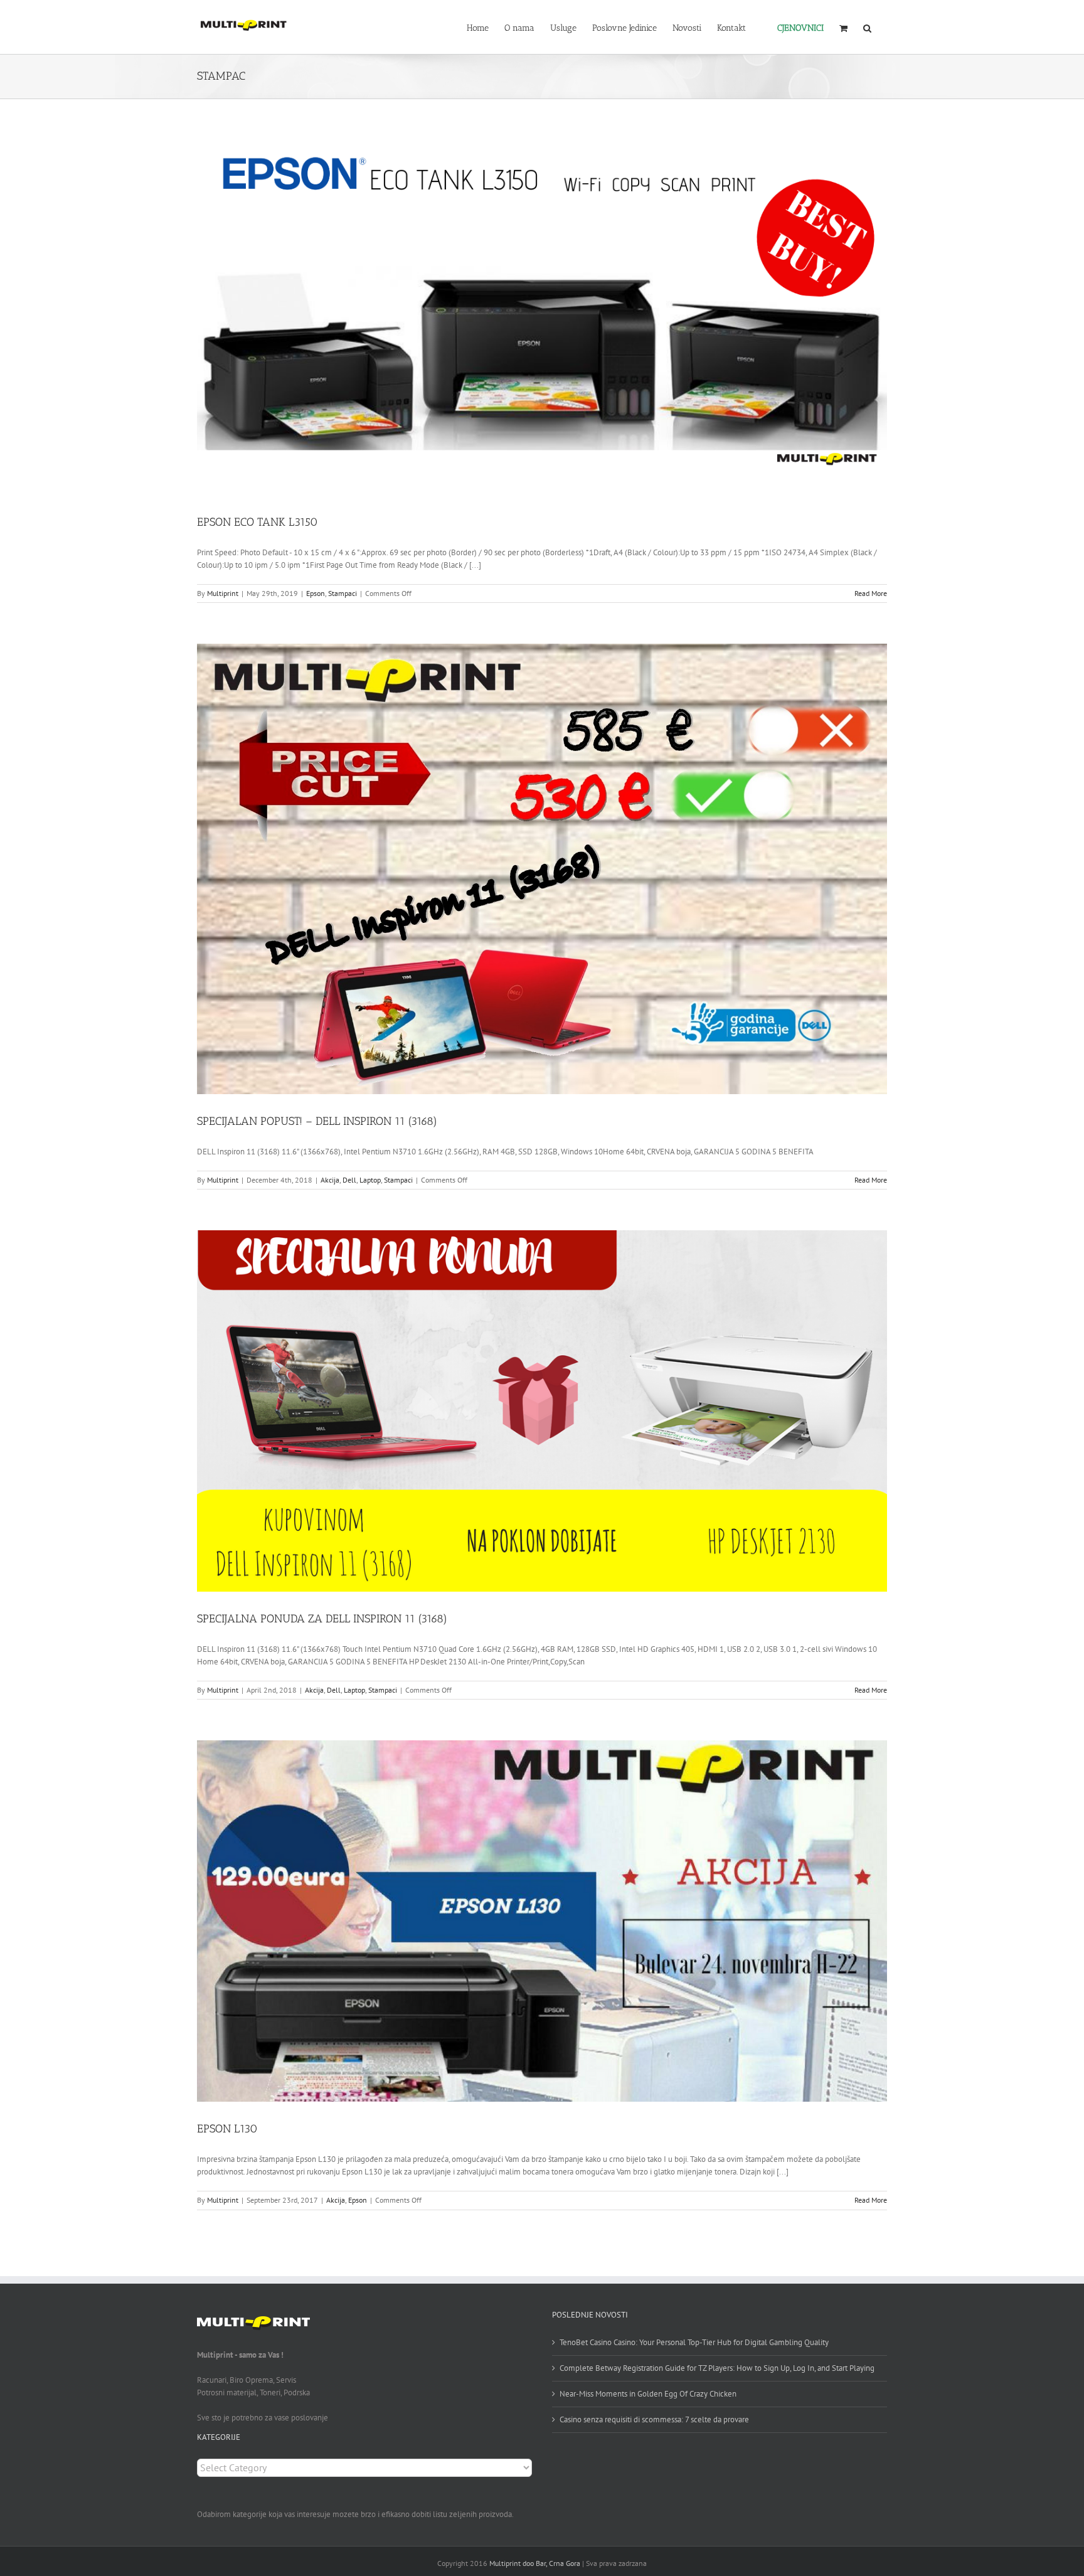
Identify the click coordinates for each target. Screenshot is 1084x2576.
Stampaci (343, 593)
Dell (349, 1180)
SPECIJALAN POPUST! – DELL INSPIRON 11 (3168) (317, 1121)
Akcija (330, 1180)
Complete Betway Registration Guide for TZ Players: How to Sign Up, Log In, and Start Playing (717, 2368)
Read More (871, 593)
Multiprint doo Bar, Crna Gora (535, 2563)
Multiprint (223, 593)
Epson (316, 593)
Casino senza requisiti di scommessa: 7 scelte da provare (654, 2419)
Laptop (370, 1180)
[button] (867, 27)
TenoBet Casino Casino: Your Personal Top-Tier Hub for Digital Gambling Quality (694, 2342)
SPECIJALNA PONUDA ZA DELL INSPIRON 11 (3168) (322, 1619)
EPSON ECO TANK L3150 (258, 522)
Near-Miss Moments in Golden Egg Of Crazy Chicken (648, 2394)
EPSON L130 (227, 2129)
